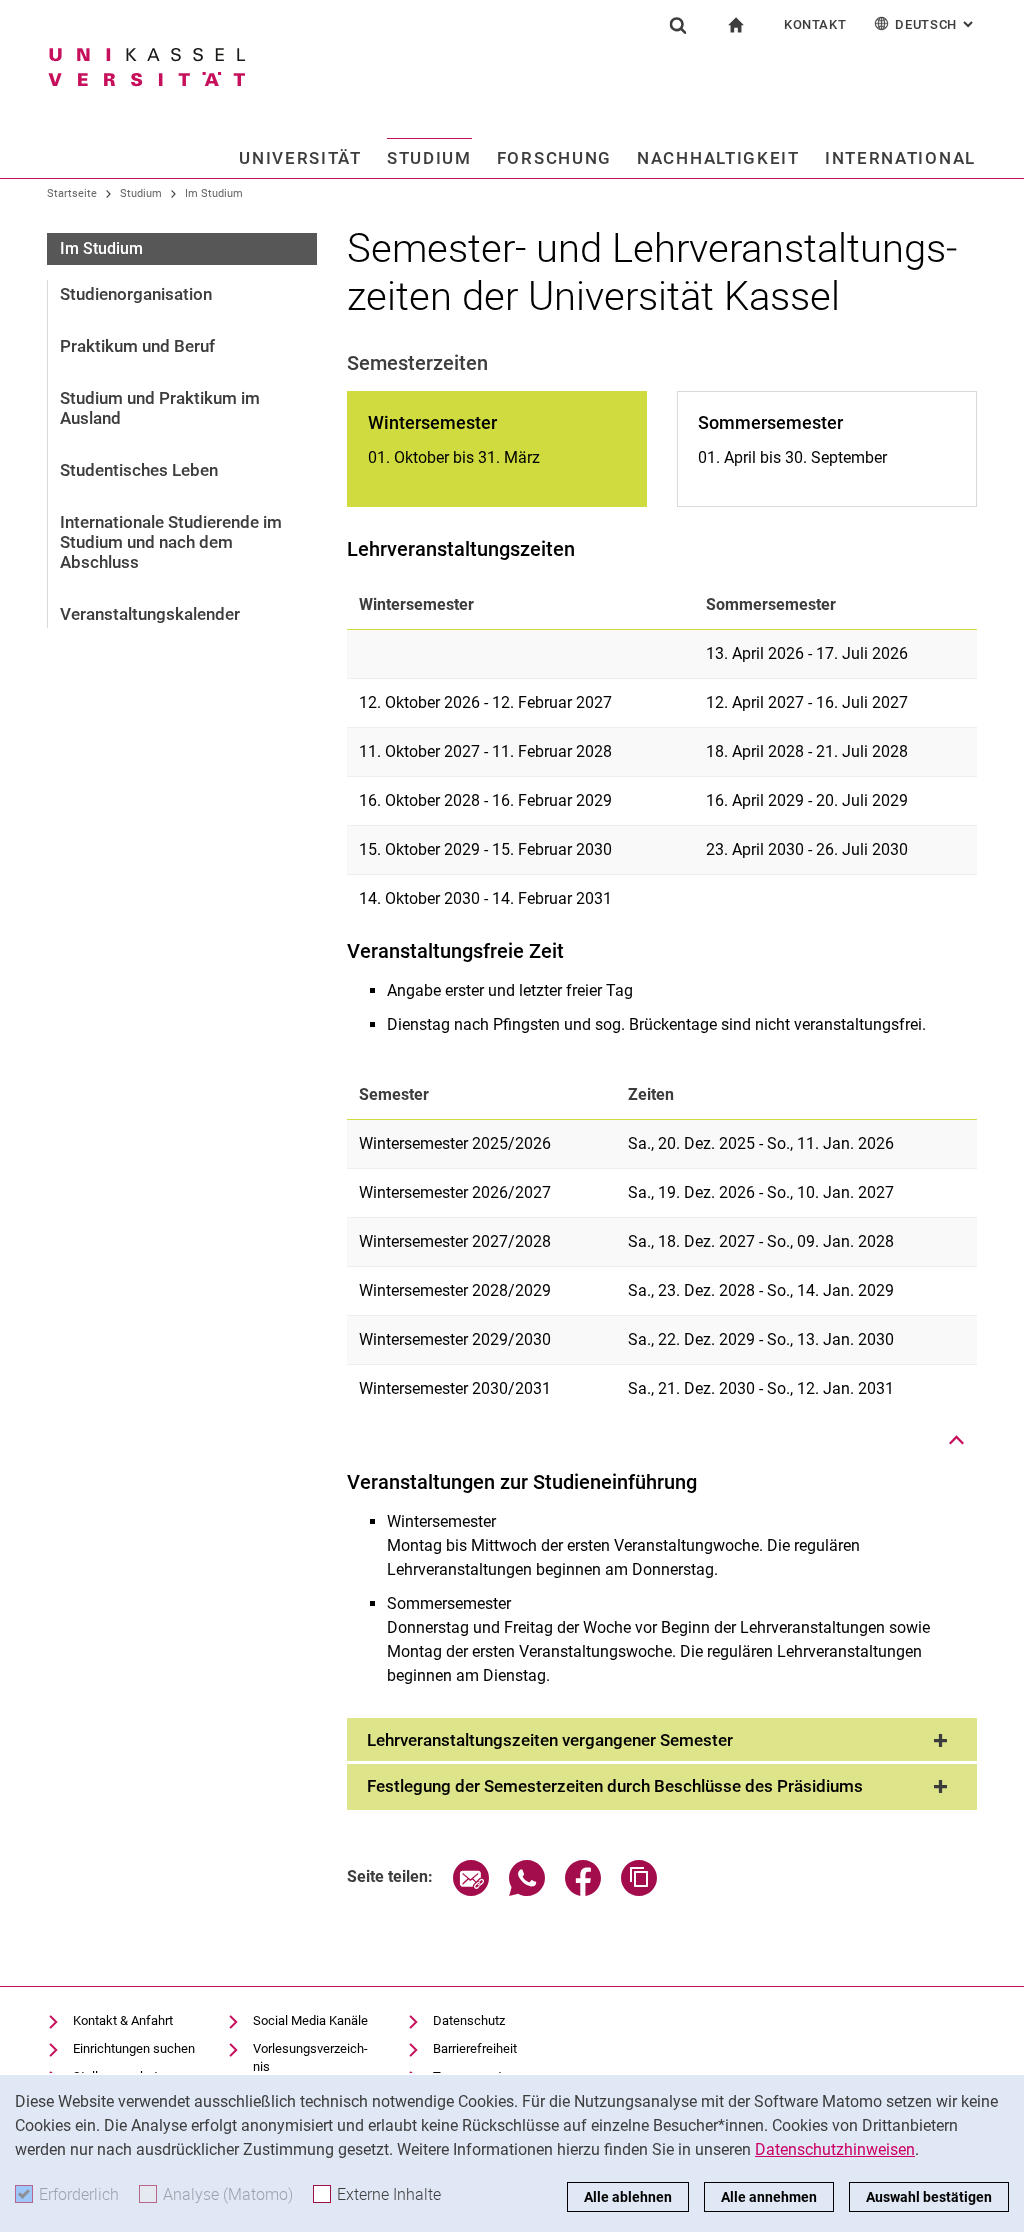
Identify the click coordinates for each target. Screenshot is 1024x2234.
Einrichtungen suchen (134, 2048)
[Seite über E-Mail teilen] (471, 1890)
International (900, 158)
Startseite (72, 193)
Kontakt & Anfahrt (123, 2020)
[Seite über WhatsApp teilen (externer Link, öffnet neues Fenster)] (527, 1890)
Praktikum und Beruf (137, 346)
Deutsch (936, 24)
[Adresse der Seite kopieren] (639, 1890)
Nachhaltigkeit (718, 158)
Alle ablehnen (628, 2197)
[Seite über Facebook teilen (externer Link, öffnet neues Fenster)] (583, 1890)
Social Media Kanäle (310, 2020)
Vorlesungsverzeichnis (310, 2057)
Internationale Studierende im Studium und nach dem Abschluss (171, 542)
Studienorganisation (136, 294)
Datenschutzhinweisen (835, 2149)
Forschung (554, 158)
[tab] (662, 1741)
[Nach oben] (957, 1440)
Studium (429, 158)
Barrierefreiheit (475, 2048)
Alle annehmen (769, 2197)
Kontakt (815, 24)
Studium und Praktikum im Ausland (160, 408)
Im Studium (214, 193)
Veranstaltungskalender (150, 614)
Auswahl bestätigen (929, 2197)
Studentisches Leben (139, 470)
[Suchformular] (678, 25)
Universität (300, 158)
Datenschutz (469, 2020)
